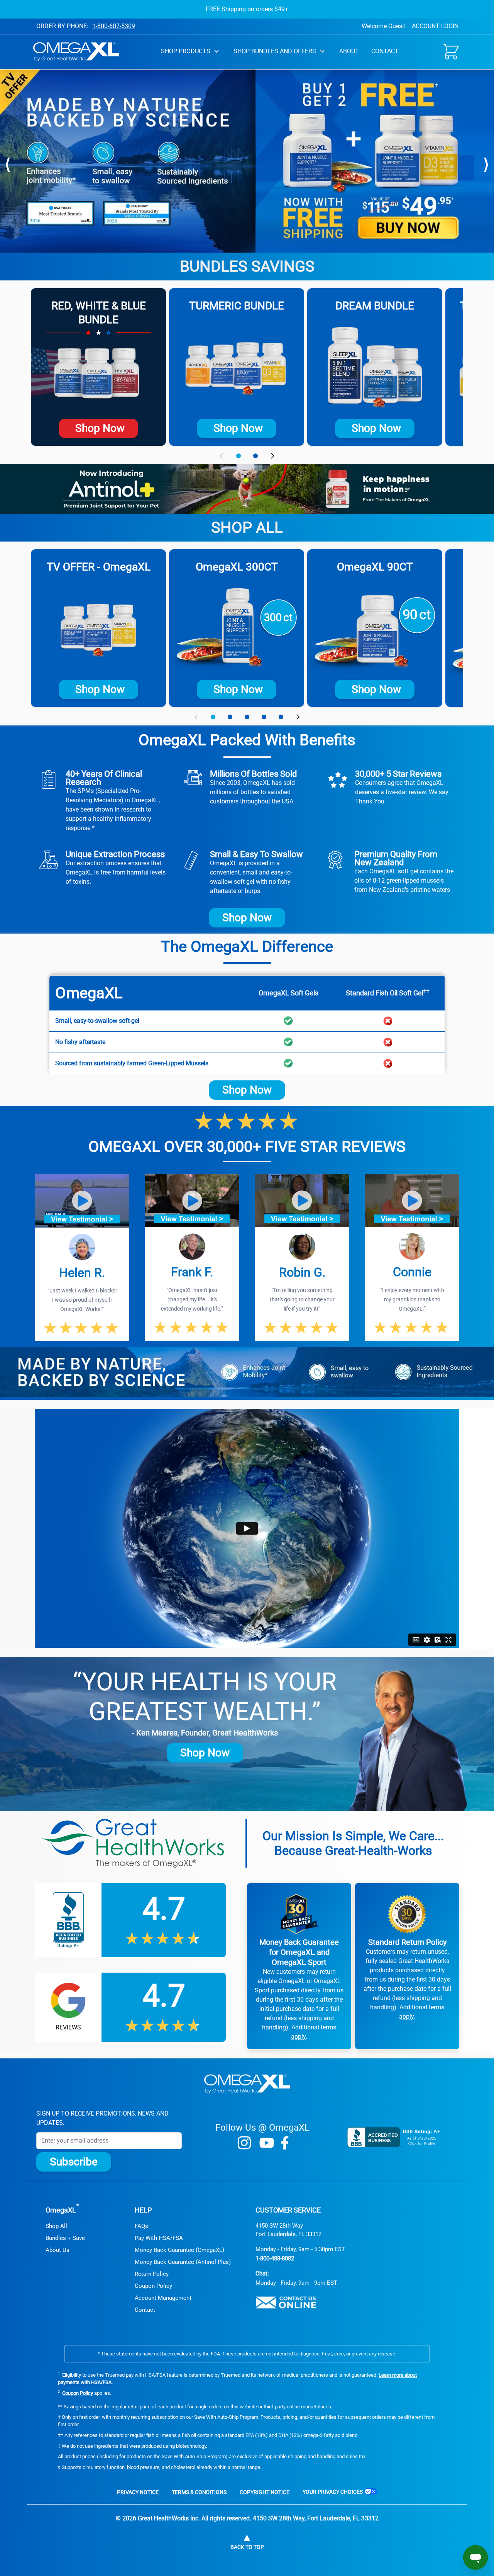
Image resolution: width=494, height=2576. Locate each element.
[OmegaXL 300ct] (237, 628)
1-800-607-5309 (114, 26)
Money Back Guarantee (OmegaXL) (179, 2250)
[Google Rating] (130, 2007)
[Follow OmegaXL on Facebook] (285, 2143)
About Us (58, 2250)
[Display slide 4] (264, 717)
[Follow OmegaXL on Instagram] (244, 2143)
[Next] (486, 163)
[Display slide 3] (247, 717)
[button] (82, 1201)
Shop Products (186, 51)
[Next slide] (272, 456)
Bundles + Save (65, 2238)
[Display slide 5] (281, 717)
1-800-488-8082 (275, 2258)
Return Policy (152, 2274)
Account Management (163, 2298)
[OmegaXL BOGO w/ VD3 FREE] (98, 628)
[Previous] (8, 163)
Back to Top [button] (247, 2547)
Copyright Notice (265, 2492)
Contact (385, 51)
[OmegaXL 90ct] (375, 628)
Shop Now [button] (247, 918)
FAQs (141, 2226)
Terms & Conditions (199, 2492)
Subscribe (74, 2162)
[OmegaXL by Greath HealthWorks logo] (247, 2084)
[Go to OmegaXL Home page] (76, 52)
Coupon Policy (153, 2286)
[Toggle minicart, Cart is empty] (451, 52)
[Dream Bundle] (375, 367)
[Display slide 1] (239, 456)
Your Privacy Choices (333, 2492)
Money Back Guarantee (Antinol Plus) (183, 2262)
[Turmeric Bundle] (237, 367)
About (349, 51)
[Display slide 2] (255, 456)
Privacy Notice (138, 2492)
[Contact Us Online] (286, 2303)
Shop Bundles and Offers (275, 51)
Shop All (56, 2226)
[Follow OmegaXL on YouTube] (267, 2143)
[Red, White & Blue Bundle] (98, 374)
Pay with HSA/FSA (159, 2238)
